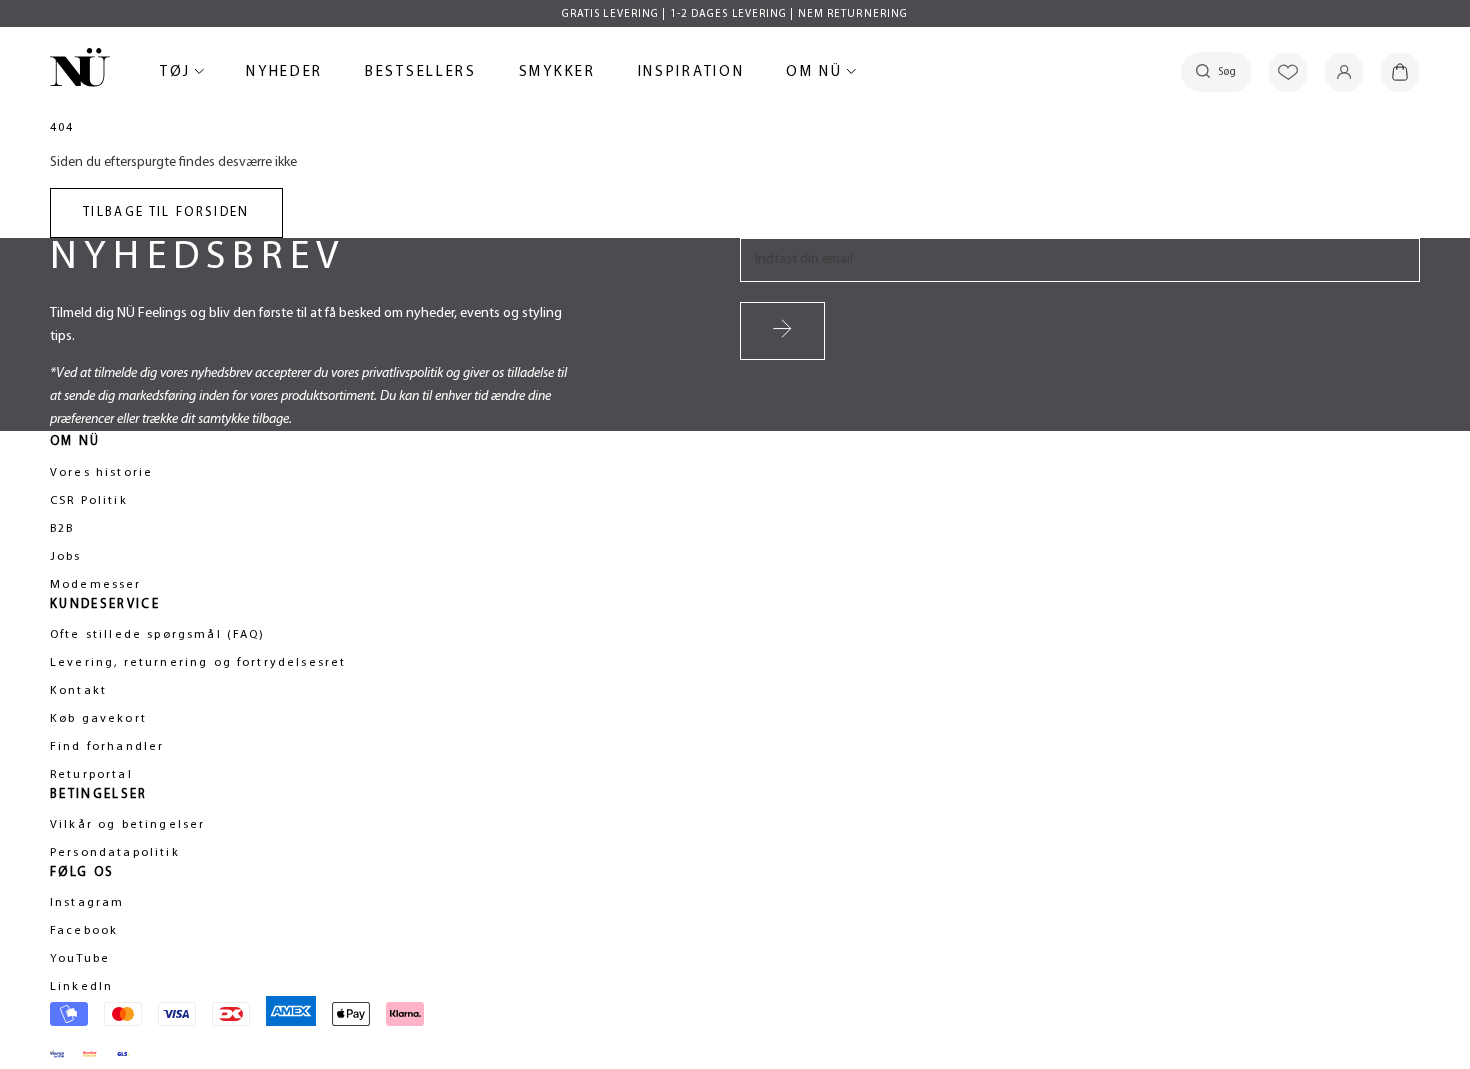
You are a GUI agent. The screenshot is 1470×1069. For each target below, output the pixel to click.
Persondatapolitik (115, 853)
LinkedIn (81, 987)
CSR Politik (89, 501)
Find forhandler (107, 747)
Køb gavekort (98, 719)
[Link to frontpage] (80, 71)
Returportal (91, 775)
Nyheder (284, 75)
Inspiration (691, 72)
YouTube (80, 959)
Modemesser (96, 585)
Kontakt (78, 691)
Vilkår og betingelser (127, 825)
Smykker (557, 75)
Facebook (84, 931)
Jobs (66, 557)
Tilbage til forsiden (166, 212)
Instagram (87, 903)
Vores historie (101, 473)
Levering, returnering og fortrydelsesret (198, 663)
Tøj (179, 75)
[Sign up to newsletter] (782, 331)
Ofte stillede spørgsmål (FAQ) (158, 635)
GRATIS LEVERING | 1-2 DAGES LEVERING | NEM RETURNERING (735, 14)
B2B (62, 529)
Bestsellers (421, 75)
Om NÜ (817, 75)
